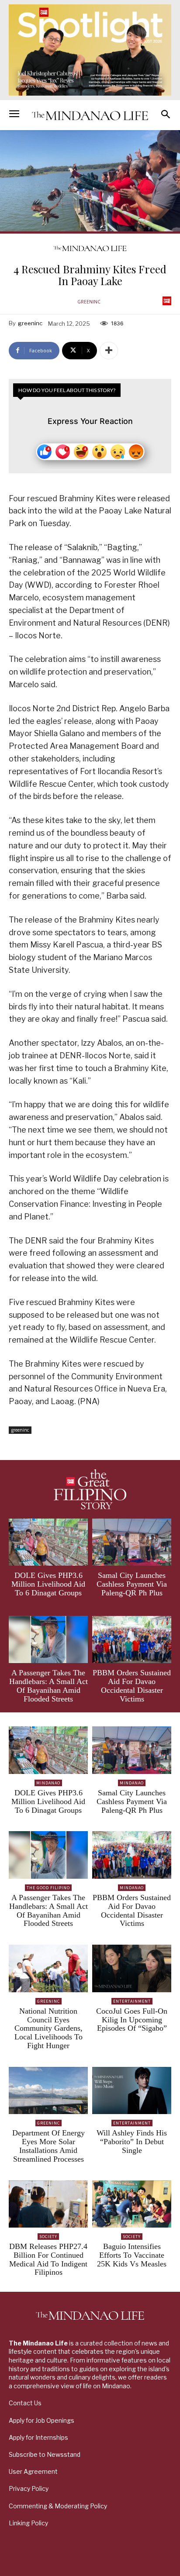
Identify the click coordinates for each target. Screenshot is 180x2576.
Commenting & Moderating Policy (58, 2506)
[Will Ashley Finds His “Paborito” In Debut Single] (132, 2091)
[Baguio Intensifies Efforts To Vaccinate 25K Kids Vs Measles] (132, 2204)
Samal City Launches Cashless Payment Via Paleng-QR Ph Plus (132, 1584)
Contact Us (25, 2403)
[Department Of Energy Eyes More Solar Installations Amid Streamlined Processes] (48, 2091)
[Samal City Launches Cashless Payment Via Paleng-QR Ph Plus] (132, 1542)
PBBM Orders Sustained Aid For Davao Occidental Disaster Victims (132, 1686)
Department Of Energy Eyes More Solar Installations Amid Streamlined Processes (48, 2146)
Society (48, 2237)
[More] (109, 351)
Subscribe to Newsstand (45, 2454)
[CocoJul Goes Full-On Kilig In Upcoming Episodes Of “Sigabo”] (132, 1968)
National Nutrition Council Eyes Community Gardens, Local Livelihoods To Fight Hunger (48, 2028)
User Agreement (33, 2471)
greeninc (89, 302)
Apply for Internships (38, 2437)
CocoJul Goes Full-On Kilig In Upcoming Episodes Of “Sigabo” (132, 2020)
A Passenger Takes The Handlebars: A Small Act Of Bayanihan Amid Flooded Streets (48, 1686)
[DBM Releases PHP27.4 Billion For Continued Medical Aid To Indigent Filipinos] (48, 2204)
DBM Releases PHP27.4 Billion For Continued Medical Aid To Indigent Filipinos (48, 2259)
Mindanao (48, 1783)
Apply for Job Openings (42, 2420)
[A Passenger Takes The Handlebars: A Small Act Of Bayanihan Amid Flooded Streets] (48, 1640)
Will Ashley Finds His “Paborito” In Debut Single (132, 2142)
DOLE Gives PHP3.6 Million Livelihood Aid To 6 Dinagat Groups (48, 1584)
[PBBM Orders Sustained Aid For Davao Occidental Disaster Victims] (132, 1640)
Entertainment (132, 2001)
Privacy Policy (29, 2488)
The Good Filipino (48, 1888)
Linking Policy (28, 2523)
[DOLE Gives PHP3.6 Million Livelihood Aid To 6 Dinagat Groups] (48, 1542)
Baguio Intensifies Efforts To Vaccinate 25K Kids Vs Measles (132, 2255)
